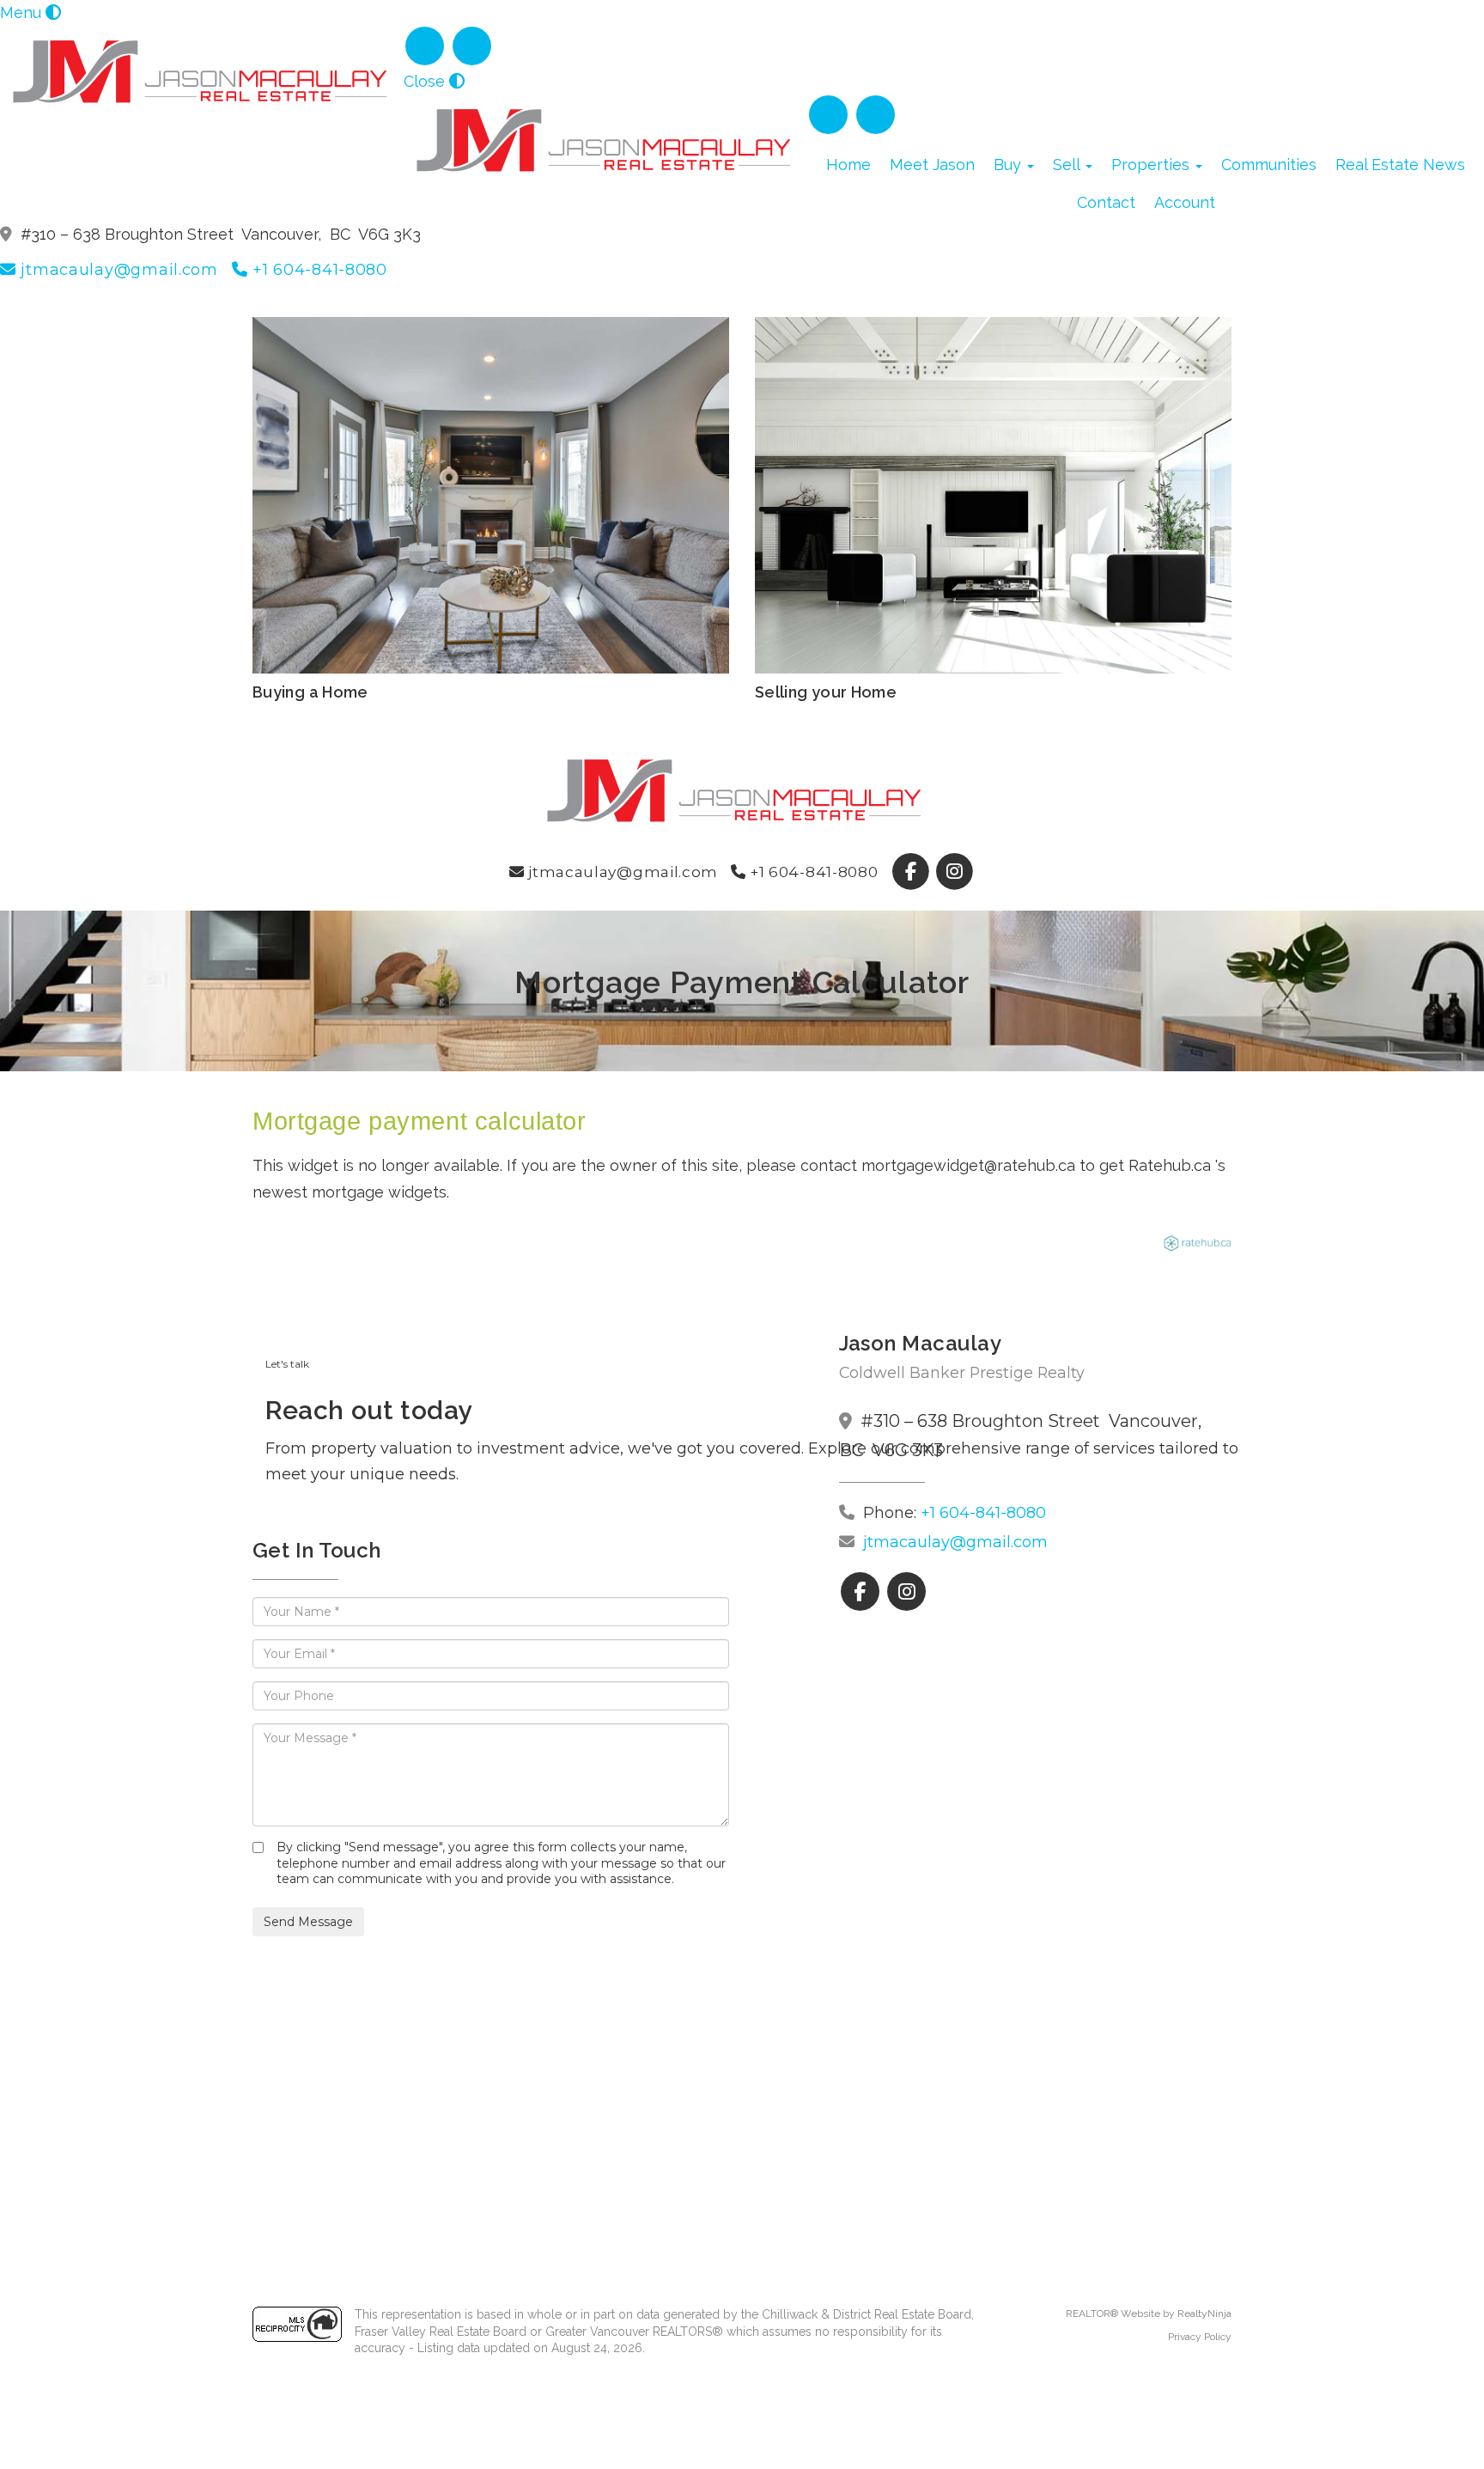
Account (1185, 202)
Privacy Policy (1200, 2337)
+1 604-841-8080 (317, 270)
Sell (1068, 165)
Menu (21, 12)
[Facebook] (427, 46)
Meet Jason (932, 165)
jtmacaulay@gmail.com (117, 270)
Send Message (308, 1922)
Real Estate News (1400, 165)
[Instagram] (472, 46)
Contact (1106, 202)
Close (424, 81)
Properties (1153, 165)
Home (848, 165)
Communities (1269, 165)
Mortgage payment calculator (420, 1121)
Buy (1010, 165)
